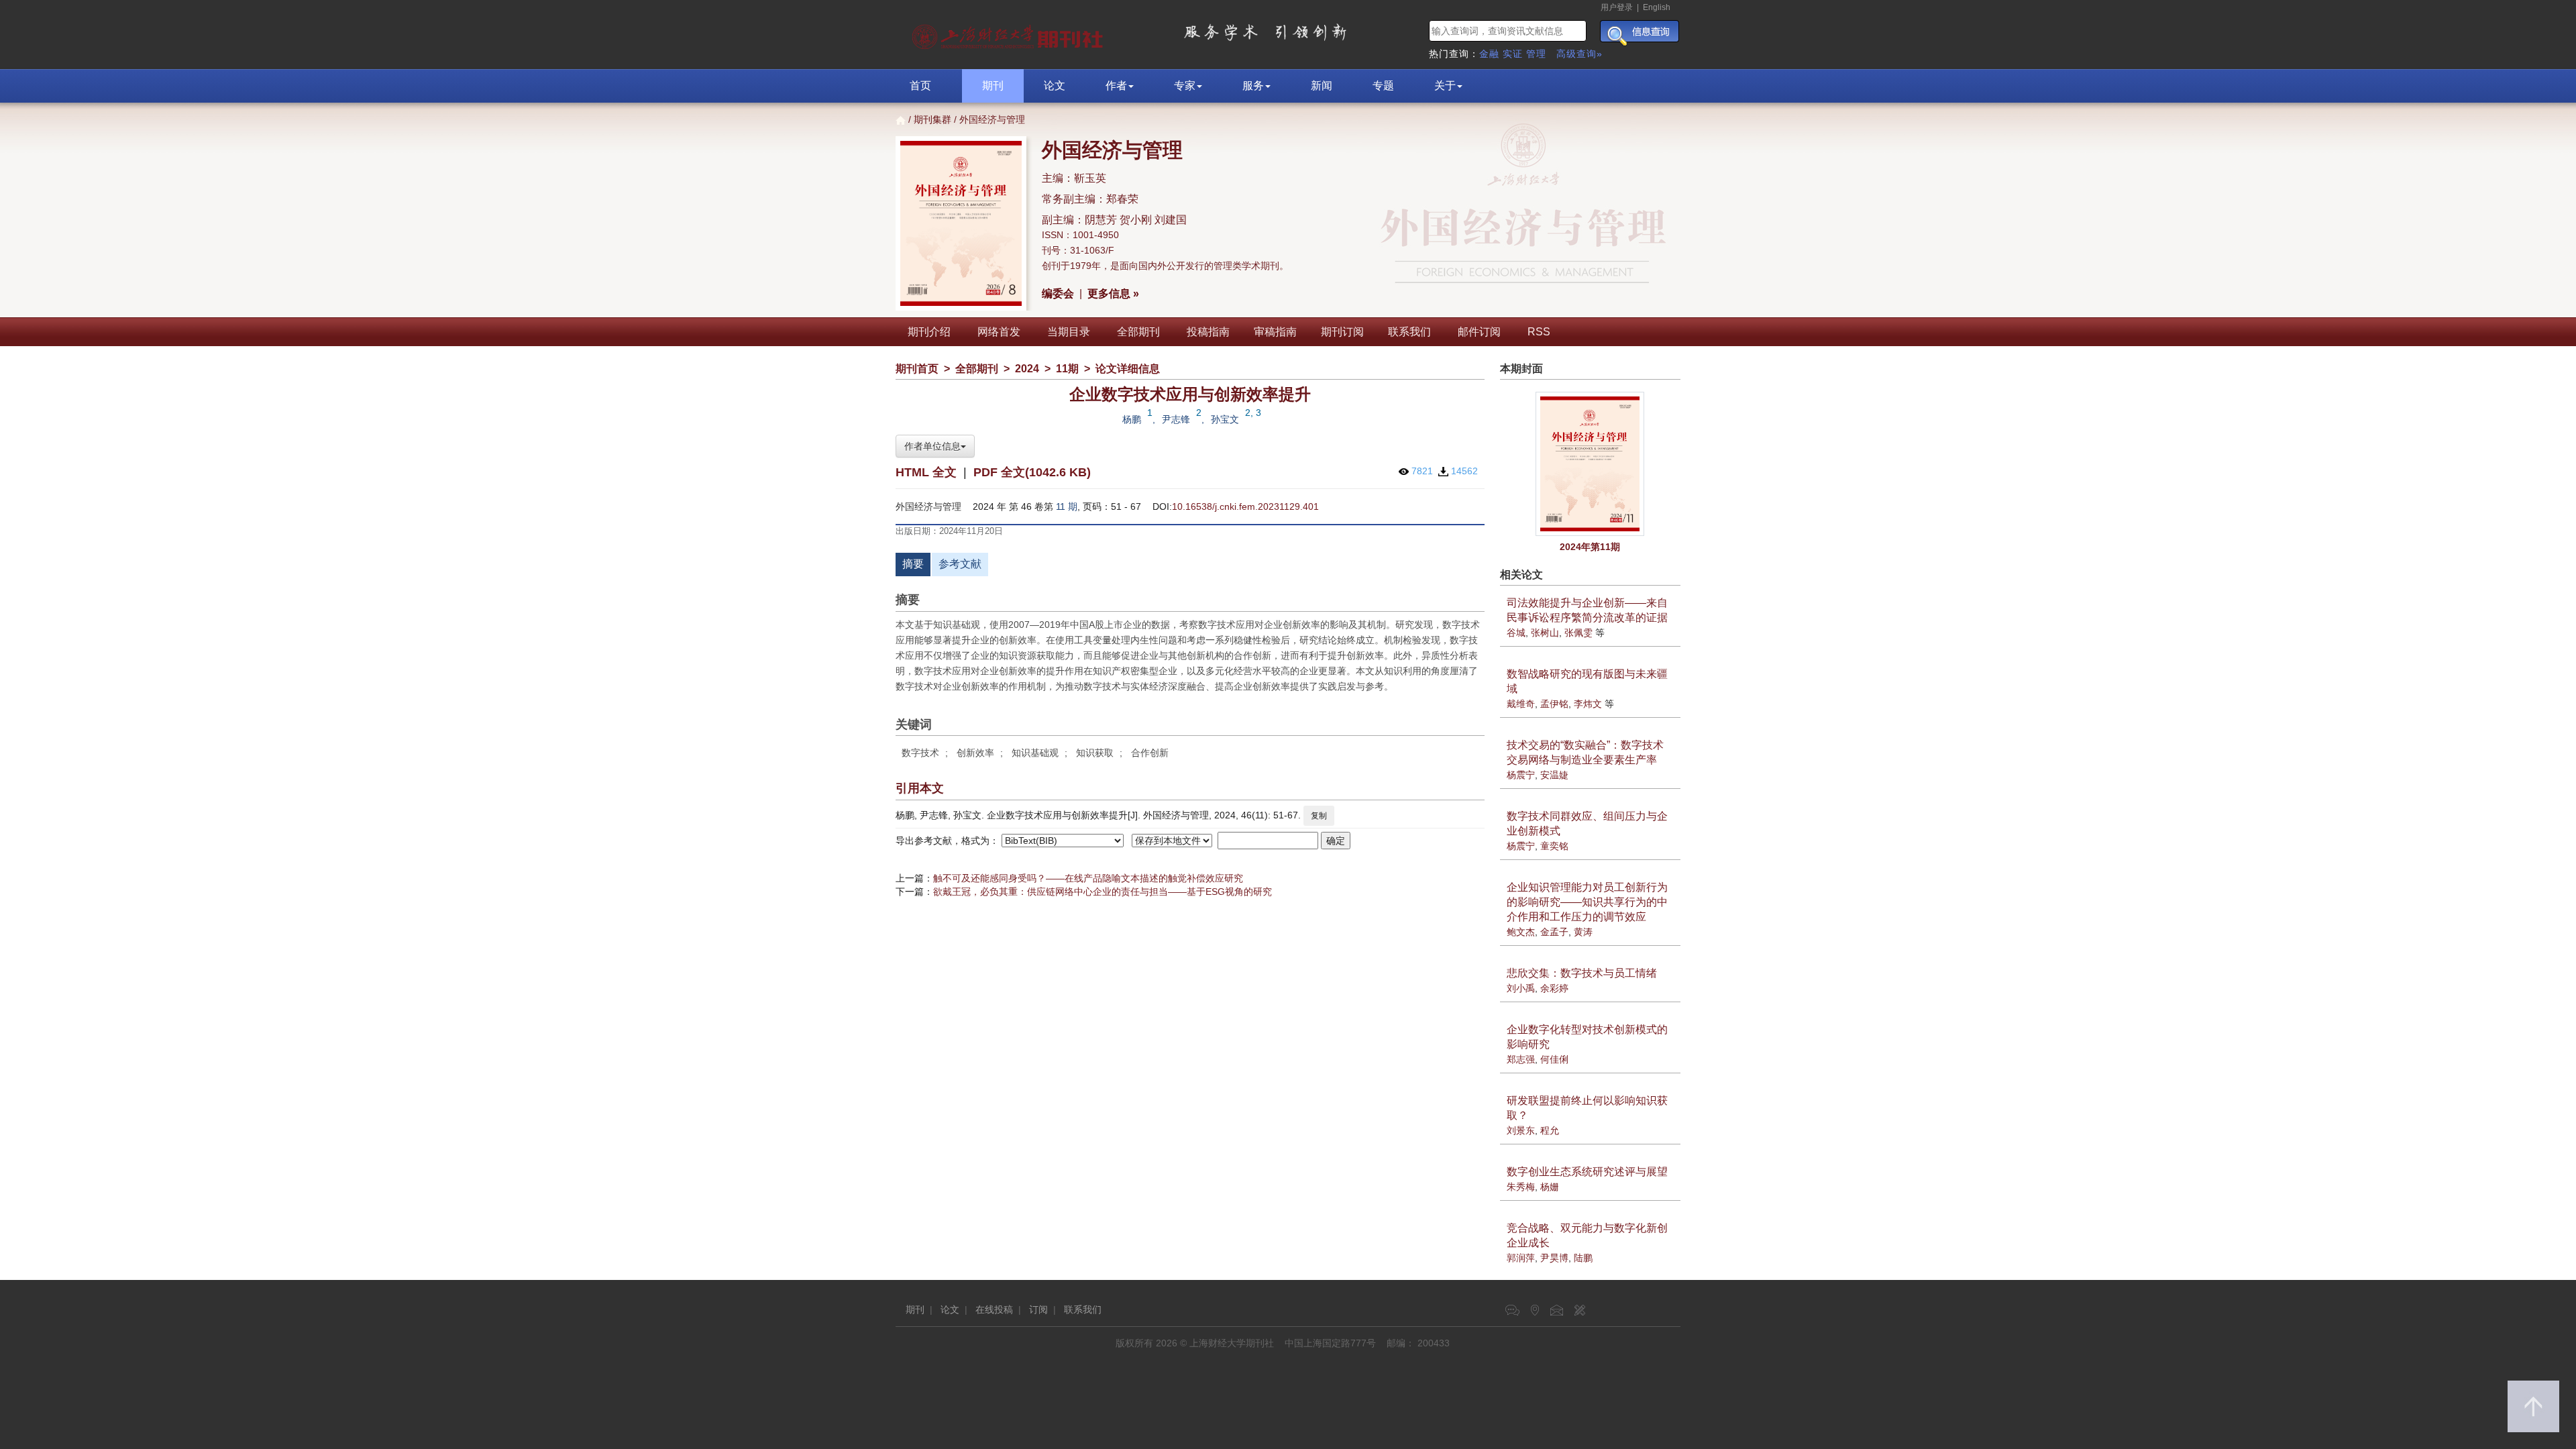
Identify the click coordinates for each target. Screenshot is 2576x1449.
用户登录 (1617, 7)
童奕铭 (1554, 846)
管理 (1536, 54)
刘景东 (1521, 1130)
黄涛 (1583, 932)
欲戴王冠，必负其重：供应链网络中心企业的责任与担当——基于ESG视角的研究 (1103, 892)
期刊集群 (932, 119)
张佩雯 (1578, 633)
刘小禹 (1521, 988)
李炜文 (1588, 704)
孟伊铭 (1554, 704)
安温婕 (1554, 775)
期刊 (993, 86)
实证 (1513, 54)
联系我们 (1409, 332)
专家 (1185, 86)
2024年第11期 (1590, 547)
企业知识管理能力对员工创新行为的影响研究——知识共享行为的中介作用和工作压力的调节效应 (1587, 902)
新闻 (1322, 86)
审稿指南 (1275, 332)
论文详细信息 (1128, 369)
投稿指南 (1208, 332)
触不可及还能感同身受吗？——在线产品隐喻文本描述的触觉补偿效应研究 (1088, 878)
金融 (1489, 54)
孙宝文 (1225, 419)
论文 (1055, 86)
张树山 (1545, 633)
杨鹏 (1132, 419)
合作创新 (1150, 753)
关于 (1445, 86)
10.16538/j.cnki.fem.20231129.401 (1245, 506)
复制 (1319, 816)
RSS (1539, 332)
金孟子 (1554, 932)
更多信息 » (1113, 293)
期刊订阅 (1342, 332)
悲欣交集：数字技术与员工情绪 (1582, 973)
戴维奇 (1521, 704)
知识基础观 (1035, 753)
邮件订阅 (1479, 332)
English (1657, 7)
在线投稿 (994, 1309)
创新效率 (975, 753)
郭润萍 (1521, 1258)
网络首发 (999, 332)
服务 (1253, 86)
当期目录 (1069, 332)
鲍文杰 (1521, 932)
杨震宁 (1521, 775)
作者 (1116, 86)
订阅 (1038, 1309)
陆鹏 (1583, 1258)
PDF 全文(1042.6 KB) (1032, 472)
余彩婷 (1554, 988)
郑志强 (1521, 1059)
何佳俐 (1554, 1059)
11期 (1067, 369)
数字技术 (920, 753)
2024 (1027, 369)
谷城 (1516, 633)
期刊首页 (917, 369)
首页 (920, 86)
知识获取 (1095, 753)
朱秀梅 (1521, 1187)
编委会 (1058, 293)
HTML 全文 (926, 472)
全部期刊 (1138, 332)
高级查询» (1579, 54)
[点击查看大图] (1591, 464)
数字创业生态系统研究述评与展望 (1587, 1172)
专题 (1383, 86)
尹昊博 (1554, 1258)
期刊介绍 (929, 332)
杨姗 (1550, 1187)
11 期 (1067, 506)
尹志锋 (1176, 419)
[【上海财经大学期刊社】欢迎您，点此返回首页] (1009, 34)
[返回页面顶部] (2533, 1406)
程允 (1550, 1130)
